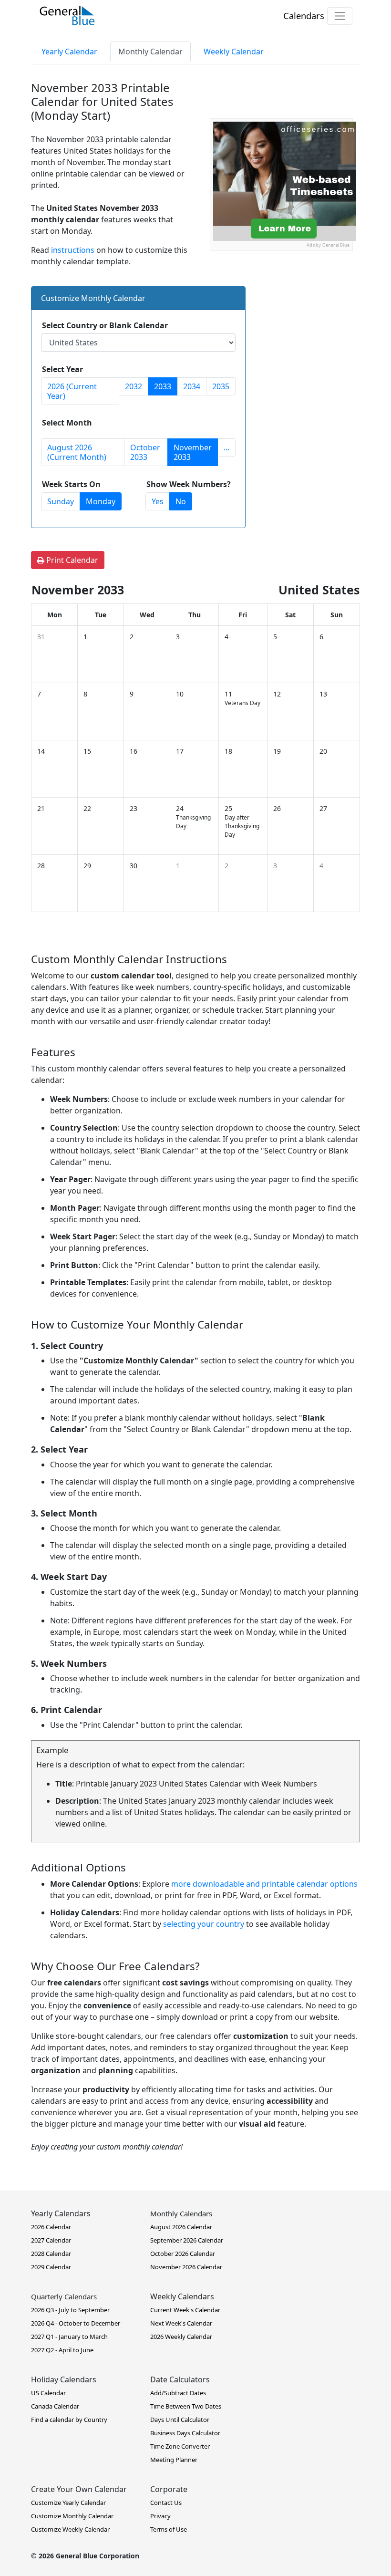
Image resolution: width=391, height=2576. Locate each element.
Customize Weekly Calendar (70, 2529)
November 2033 (193, 452)
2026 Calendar (51, 2227)
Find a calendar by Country (69, 2420)
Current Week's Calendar (185, 2310)
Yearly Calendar (69, 52)
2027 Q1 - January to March (69, 2337)
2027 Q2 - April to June (62, 2350)
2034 (192, 386)
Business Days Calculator (185, 2433)
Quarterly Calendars (64, 2296)
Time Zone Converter (180, 2446)
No (181, 501)
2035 (221, 386)
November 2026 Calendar (186, 2267)
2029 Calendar (51, 2267)
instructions (73, 250)
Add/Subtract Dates (178, 2393)
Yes (158, 501)
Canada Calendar (55, 2406)
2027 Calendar (51, 2240)
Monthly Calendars (181, 2213)
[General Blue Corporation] (67, 16)
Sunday (61, 501)
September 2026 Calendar (187, 2240)
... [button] (226, 447)
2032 (134, 386)
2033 (163, 386)
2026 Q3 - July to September (70, 2310)
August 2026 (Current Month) (77, 452)
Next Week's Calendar (181, 2323)
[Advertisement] (281, 311)
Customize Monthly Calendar (72, 2516)
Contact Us (166, 2503)
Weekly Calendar (234, 52)
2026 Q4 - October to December (76, 2323)
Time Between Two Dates (186, 2406)
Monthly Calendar (150, 52)
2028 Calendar (51, 2254)
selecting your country (204, 1924)
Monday (101, 501)
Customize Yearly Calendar (68, 2503)
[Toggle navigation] (340, 16)
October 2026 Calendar (183, 2254)
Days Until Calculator (180, 2420)
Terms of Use (169, 2529)
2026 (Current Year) (72, 391)
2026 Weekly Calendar (181, 2337)
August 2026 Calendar (181, 2227)
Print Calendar (71, 560)
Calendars (304, 16)
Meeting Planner (174, 2460)
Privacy (160, 2516)
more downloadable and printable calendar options (264, 1884)
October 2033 (145, 452)
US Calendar (48, 2393)
